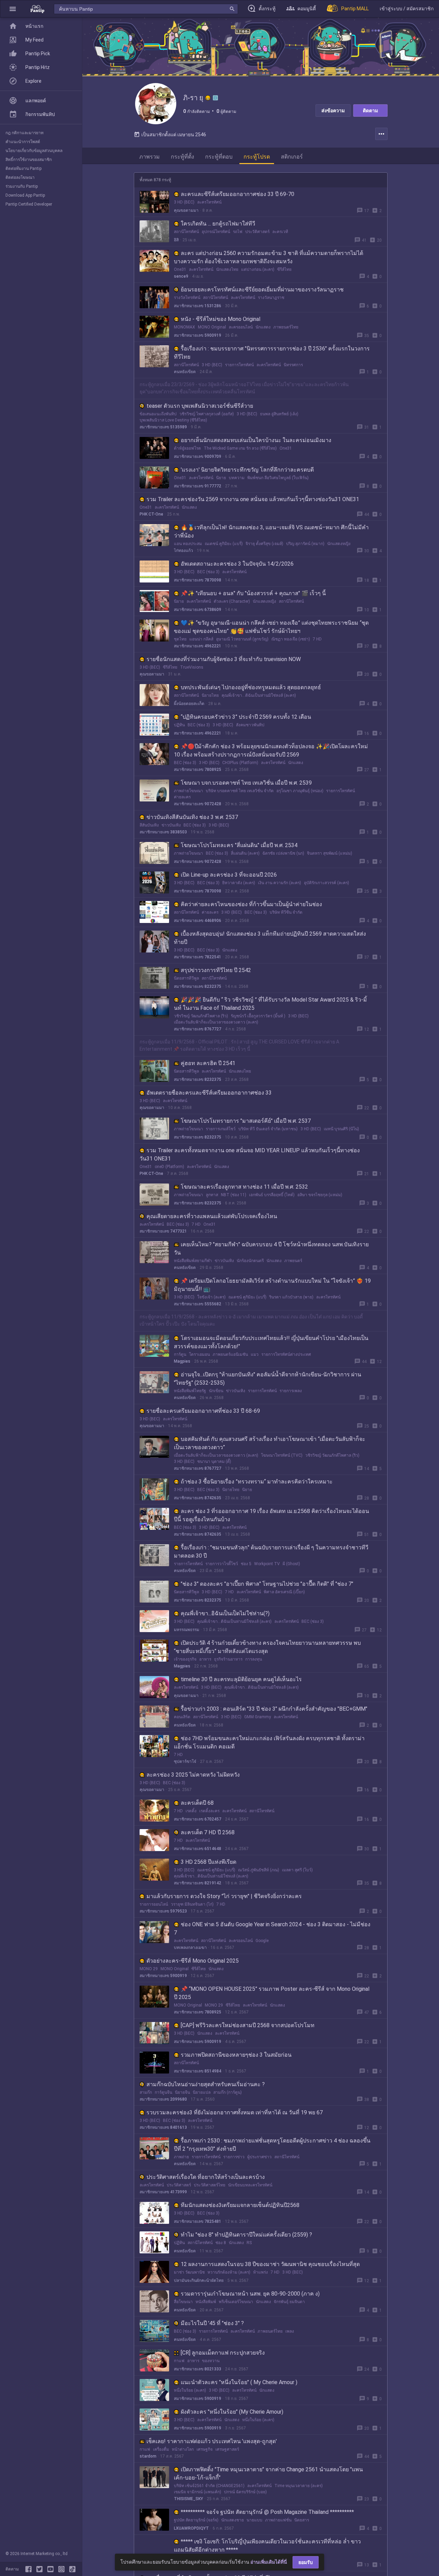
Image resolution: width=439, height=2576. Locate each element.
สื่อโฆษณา (183, 2302)
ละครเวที (280, 232)
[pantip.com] (37, 9)
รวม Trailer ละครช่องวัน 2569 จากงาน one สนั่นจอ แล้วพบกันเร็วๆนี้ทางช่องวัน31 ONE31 (253, 499)
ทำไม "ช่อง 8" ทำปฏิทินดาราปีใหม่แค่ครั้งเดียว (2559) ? (246, 2235)
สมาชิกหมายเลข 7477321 (163, 1231)
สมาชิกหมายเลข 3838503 (163, 832)
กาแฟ (179, 2361)
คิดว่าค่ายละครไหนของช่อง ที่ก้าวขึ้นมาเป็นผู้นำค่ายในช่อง (251, 904)
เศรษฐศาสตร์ (227, 2449)
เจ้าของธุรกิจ (185, 1659)
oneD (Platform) (169, 1167)
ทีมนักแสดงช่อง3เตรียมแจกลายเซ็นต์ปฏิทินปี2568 (240, 2205)
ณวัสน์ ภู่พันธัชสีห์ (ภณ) (259, 1870)
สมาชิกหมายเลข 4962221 (198, 646)
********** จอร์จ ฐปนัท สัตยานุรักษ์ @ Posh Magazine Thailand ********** (267, 2512)
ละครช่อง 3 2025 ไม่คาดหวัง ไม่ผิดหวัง (193, 1775)
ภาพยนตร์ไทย (286, 327)
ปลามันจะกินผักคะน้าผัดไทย (199, 2280)
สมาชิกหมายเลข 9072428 (198, 804)
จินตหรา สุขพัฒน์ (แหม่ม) (330, 853)
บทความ (237, 478)
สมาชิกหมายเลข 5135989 (163, 427)
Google (262, 1941)
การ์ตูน (180, 1354)
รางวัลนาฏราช (271, 298)
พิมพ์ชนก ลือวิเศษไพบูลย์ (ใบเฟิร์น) (278, 478)
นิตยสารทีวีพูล (186, 978)
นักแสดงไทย (227, 269)
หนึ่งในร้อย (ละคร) (190, 2390)
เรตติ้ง (191, 1811)
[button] (13, 9)
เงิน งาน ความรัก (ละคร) (280, 883)
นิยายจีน (182, 2092)
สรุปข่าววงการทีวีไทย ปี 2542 (216, 970)
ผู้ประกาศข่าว (259, 2157)
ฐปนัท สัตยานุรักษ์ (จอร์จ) (196, 2520)
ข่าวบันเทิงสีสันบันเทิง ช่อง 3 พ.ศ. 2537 (192, 817)
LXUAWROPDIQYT (191, 2528)
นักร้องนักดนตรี (250, 1261)
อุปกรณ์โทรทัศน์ (216, 232)
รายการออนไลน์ (154, 1904)
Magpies (182, 1361)
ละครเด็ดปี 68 (197, 1803)
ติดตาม (370, 111)
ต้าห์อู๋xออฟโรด (187, 448)
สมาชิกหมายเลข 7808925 (198, 770)
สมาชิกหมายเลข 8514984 (198, 2071)
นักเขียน (216, 1391)
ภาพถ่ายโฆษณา (188, 791)
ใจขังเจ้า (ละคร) (211, 1297)
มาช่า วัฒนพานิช (189, 2272)
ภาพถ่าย (181, 2157)
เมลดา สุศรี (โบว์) (297, 1870)
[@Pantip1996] (41, 2569)
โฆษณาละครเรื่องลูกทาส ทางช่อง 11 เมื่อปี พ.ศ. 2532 (244, 1187)
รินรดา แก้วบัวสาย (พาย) (291, 1297)
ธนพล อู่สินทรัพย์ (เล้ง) (279, 414)
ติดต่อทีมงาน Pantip (23, 169)
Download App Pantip (25, 195)
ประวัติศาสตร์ (257, 232)
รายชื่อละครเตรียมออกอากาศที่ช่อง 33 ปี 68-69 (203, 1411)
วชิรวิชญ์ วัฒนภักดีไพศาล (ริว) (201, 1016)
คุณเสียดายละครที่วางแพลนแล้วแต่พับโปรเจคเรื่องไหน (212, 1216)
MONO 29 (149, 1969)
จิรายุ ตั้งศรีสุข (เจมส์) (264, 544)
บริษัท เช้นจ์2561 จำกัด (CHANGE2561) (209, 2486)
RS (249, 2243)
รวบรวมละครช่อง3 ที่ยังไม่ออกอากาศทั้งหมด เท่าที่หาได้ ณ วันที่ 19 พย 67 (235, 2112)
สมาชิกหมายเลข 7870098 (198, 580)
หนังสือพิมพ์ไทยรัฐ (190, 1391)
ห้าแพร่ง (260, 2272)
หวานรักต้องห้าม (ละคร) (229, 2272)
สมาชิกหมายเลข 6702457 (198, 1819)
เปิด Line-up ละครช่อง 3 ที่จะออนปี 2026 (229, 875)
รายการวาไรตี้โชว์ (222, 1564)
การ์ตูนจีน (163, 2092)
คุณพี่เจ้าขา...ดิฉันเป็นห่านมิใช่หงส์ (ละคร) (259, 695)
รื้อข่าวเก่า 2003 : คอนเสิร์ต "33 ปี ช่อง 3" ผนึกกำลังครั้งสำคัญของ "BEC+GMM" (274, 1709)
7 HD (317, 639)
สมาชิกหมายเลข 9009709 (198, 457)
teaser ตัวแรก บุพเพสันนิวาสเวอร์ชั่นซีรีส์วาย (200, 406)
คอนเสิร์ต (182, 1717)
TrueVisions (192, 667)
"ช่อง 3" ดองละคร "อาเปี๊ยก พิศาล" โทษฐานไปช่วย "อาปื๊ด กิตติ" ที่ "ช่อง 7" (267, 1584)
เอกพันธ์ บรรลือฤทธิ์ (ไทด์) (272, 1195)
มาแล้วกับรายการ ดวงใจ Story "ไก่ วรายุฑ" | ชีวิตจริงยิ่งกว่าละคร (224, 1896)
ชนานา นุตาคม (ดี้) (214, 1462)
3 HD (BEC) (184, 202)
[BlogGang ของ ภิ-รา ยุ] (215, 98)
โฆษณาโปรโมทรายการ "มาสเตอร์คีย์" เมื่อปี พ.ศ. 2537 (246, 1121)
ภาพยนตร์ (293, 1261)
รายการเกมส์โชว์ (221, 1129)
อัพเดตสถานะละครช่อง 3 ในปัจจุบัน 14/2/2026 (237, 564)
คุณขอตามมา (186, 210)
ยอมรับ (306, 2562)
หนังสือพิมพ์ (206, 2302)
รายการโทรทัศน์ (239, 365)
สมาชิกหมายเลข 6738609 (198, 610)
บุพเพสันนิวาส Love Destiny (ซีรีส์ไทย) (173, 420)
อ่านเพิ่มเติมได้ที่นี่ (269, 2562)
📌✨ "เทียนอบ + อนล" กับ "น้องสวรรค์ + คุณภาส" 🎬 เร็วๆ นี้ (253, 593)
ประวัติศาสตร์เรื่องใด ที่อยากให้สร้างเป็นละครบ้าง (206, 2177)
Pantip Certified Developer (29, 204)
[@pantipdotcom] (63, 2569)
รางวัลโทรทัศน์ (187, 298)
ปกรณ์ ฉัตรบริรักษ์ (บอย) (245, 2492)
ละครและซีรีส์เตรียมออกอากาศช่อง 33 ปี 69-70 (238, 194)
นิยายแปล (202, 2092)
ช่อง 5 (246, 1564)
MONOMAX (185, 327)
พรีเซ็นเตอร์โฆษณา (236, 2302)
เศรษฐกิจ (205, 2449)
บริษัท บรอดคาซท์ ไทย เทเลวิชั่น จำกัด (240, 791)
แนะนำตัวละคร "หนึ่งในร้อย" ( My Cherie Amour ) (239, 2382)
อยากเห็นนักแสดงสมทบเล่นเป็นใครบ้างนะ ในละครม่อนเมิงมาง (256, 440)
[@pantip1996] (72, 2569)
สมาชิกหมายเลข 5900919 (198, 335)
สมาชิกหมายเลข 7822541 (198, 957)
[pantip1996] (52, 2569)
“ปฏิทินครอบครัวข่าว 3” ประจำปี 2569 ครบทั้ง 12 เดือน (246, 717)
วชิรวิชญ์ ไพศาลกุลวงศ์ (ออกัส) (207, 414)
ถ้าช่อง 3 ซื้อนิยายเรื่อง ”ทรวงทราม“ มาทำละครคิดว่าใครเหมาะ (257, 1482)
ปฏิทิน (179, 725)
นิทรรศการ (293, 365)
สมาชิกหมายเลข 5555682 (198, 1304)
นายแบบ (254, 2520)
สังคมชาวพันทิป (250, 725)
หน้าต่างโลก (183, 2449)
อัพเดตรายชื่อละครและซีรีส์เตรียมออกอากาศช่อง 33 (209, 1093)
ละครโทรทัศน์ (209, 202)
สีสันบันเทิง (149, 825)
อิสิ (176, 240)
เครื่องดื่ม (161, 2449)
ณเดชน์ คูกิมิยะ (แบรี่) (224, 544)
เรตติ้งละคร (209, 1811)
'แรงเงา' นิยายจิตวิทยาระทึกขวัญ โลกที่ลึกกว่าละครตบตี (247, 470)
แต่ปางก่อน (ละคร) (258, 269)
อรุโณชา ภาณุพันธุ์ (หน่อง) (300, 791)
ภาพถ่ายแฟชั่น (278, 2520)
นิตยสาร (302, 2520)
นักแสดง (263, 327)
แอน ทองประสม (188, 544)
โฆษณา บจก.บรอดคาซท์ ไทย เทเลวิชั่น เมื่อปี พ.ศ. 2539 (246, 783)
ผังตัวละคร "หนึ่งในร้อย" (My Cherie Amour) (232, 2412)
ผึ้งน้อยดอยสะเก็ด (189, 704)
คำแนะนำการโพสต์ (23, 142)
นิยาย (221, 478)
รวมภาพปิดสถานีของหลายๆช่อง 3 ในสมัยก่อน (236, 2055)
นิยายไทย (210, 695)
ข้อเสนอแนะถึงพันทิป (158, 414)
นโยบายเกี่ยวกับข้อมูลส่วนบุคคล (34, 151)
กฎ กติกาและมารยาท (25, 133)
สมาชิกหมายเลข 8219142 (198, 1883)
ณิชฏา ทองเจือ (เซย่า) (291, 639)
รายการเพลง (291, 1391)
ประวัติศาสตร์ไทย (210, 2185)
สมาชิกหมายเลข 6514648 (198, 1849)
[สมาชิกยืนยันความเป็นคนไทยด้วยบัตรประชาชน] (208, 98)
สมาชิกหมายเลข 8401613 (163, 2127)
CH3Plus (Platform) (240, 763)
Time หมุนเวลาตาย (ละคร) (299, 2486)
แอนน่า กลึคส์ (201, 639)
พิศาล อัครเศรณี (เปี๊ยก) (284, 1592)
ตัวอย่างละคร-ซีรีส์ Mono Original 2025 (193, 1961)
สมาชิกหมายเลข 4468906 (198, 921)
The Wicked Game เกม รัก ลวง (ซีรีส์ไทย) (240, 448)
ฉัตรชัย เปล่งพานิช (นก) (283, 853)
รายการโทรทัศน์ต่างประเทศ (286, 1354)
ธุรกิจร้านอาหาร (228, 1659)
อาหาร (205, 1659)
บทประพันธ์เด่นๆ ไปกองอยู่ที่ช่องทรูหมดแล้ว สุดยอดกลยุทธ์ (251, 687)
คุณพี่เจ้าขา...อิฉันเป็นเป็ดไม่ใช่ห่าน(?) (225, 1613)
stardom (148, 2456)
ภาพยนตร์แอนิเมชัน (230, 1354)
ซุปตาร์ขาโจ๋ (185, 1761)
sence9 (181, 276)
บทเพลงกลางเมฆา (190, 1948)
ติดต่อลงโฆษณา (20, 177)
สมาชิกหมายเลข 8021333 (198, 2369)
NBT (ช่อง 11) (234, 1195)
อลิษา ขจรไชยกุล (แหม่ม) (320, 1195)
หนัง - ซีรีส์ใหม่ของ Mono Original (221, 319)
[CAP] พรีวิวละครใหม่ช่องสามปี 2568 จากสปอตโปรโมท (248, 2025)
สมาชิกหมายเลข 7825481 (198, 2221)
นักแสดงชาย (233, 2520)
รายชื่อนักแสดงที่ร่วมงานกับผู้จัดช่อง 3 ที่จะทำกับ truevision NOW (224, 659)
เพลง (290, 2331)
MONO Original (212, 327)
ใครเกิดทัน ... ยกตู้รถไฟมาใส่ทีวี (218, 224)
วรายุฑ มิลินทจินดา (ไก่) (192, 1904)
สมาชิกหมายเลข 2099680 (163, 2099)
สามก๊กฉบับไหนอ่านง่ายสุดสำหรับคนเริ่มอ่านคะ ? (206, 2084)
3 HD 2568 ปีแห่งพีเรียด (209, 1862)
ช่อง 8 (221, 2243)
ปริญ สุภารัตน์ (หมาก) (305, 544)
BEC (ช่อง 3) (208, 572)
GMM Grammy (258, 1717)
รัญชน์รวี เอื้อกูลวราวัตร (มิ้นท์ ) (258, 1016)
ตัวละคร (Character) (232, 601)
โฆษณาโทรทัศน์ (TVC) (282, 1455)
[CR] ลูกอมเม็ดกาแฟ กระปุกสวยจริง (223, 2353)
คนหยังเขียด (185, 372)
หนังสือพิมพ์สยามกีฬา (193, 1261)
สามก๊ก (146, 2092)
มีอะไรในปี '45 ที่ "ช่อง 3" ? (212, 2323)
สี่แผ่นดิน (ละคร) (245, 853)
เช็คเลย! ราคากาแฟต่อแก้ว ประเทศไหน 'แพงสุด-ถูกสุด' (212, 2441)
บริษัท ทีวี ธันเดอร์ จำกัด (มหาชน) (268, 1129)
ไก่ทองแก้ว (183, 551)
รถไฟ (238, 232)
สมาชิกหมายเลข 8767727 (198, 1029)
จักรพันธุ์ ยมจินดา (289, 2302)
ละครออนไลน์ (241, 327)
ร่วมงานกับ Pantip (22, 186)
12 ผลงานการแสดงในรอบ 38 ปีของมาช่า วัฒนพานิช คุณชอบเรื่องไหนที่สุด (270, 2264)
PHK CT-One (151, 514)
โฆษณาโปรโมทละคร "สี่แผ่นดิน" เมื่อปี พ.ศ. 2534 (239, 845)
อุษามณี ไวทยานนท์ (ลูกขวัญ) (242, 639)
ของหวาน (211, 2361)
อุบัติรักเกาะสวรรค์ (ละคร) (327, 883)
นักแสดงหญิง (339, 544)
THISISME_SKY (188, 2499)
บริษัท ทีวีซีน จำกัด (286, 912)
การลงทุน (254, 1659)
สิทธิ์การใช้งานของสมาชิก (29, 160)
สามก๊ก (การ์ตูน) (228, 2092)
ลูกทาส (212, 1195)
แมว (255, 1354)
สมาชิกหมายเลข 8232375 (198, 986)
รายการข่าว (234, 2157)
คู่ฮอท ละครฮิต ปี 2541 (208, 1063)
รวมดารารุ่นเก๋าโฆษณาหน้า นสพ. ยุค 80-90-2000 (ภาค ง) (250, 2294)
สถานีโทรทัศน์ (186, 232)
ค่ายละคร (182, 797)
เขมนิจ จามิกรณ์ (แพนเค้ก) (198, 2492)
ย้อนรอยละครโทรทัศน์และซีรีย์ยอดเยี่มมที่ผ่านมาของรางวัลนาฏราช (262, 290)
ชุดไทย (180, 639)
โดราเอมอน (199, 1354)
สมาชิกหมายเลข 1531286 (198, 306)
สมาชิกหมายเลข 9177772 (198, 486)
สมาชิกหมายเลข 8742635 (198, 1498)
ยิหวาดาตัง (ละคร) (239, 883)
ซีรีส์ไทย (284, 269)
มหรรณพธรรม (187, 1630)
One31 (180, 269)
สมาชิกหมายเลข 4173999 (163, 2192)
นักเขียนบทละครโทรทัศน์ (250, 2185)
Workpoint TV (267, 1564)
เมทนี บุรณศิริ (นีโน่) (341, 1129)
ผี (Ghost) (291, 1564)
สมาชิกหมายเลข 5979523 (163, 1911)
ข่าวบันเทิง (171, 825)
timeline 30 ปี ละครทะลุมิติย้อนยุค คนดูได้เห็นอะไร (241, 1679)
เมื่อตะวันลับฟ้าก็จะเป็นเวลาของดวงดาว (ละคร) (216, 1022)
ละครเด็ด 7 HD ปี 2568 (208, 1832)
